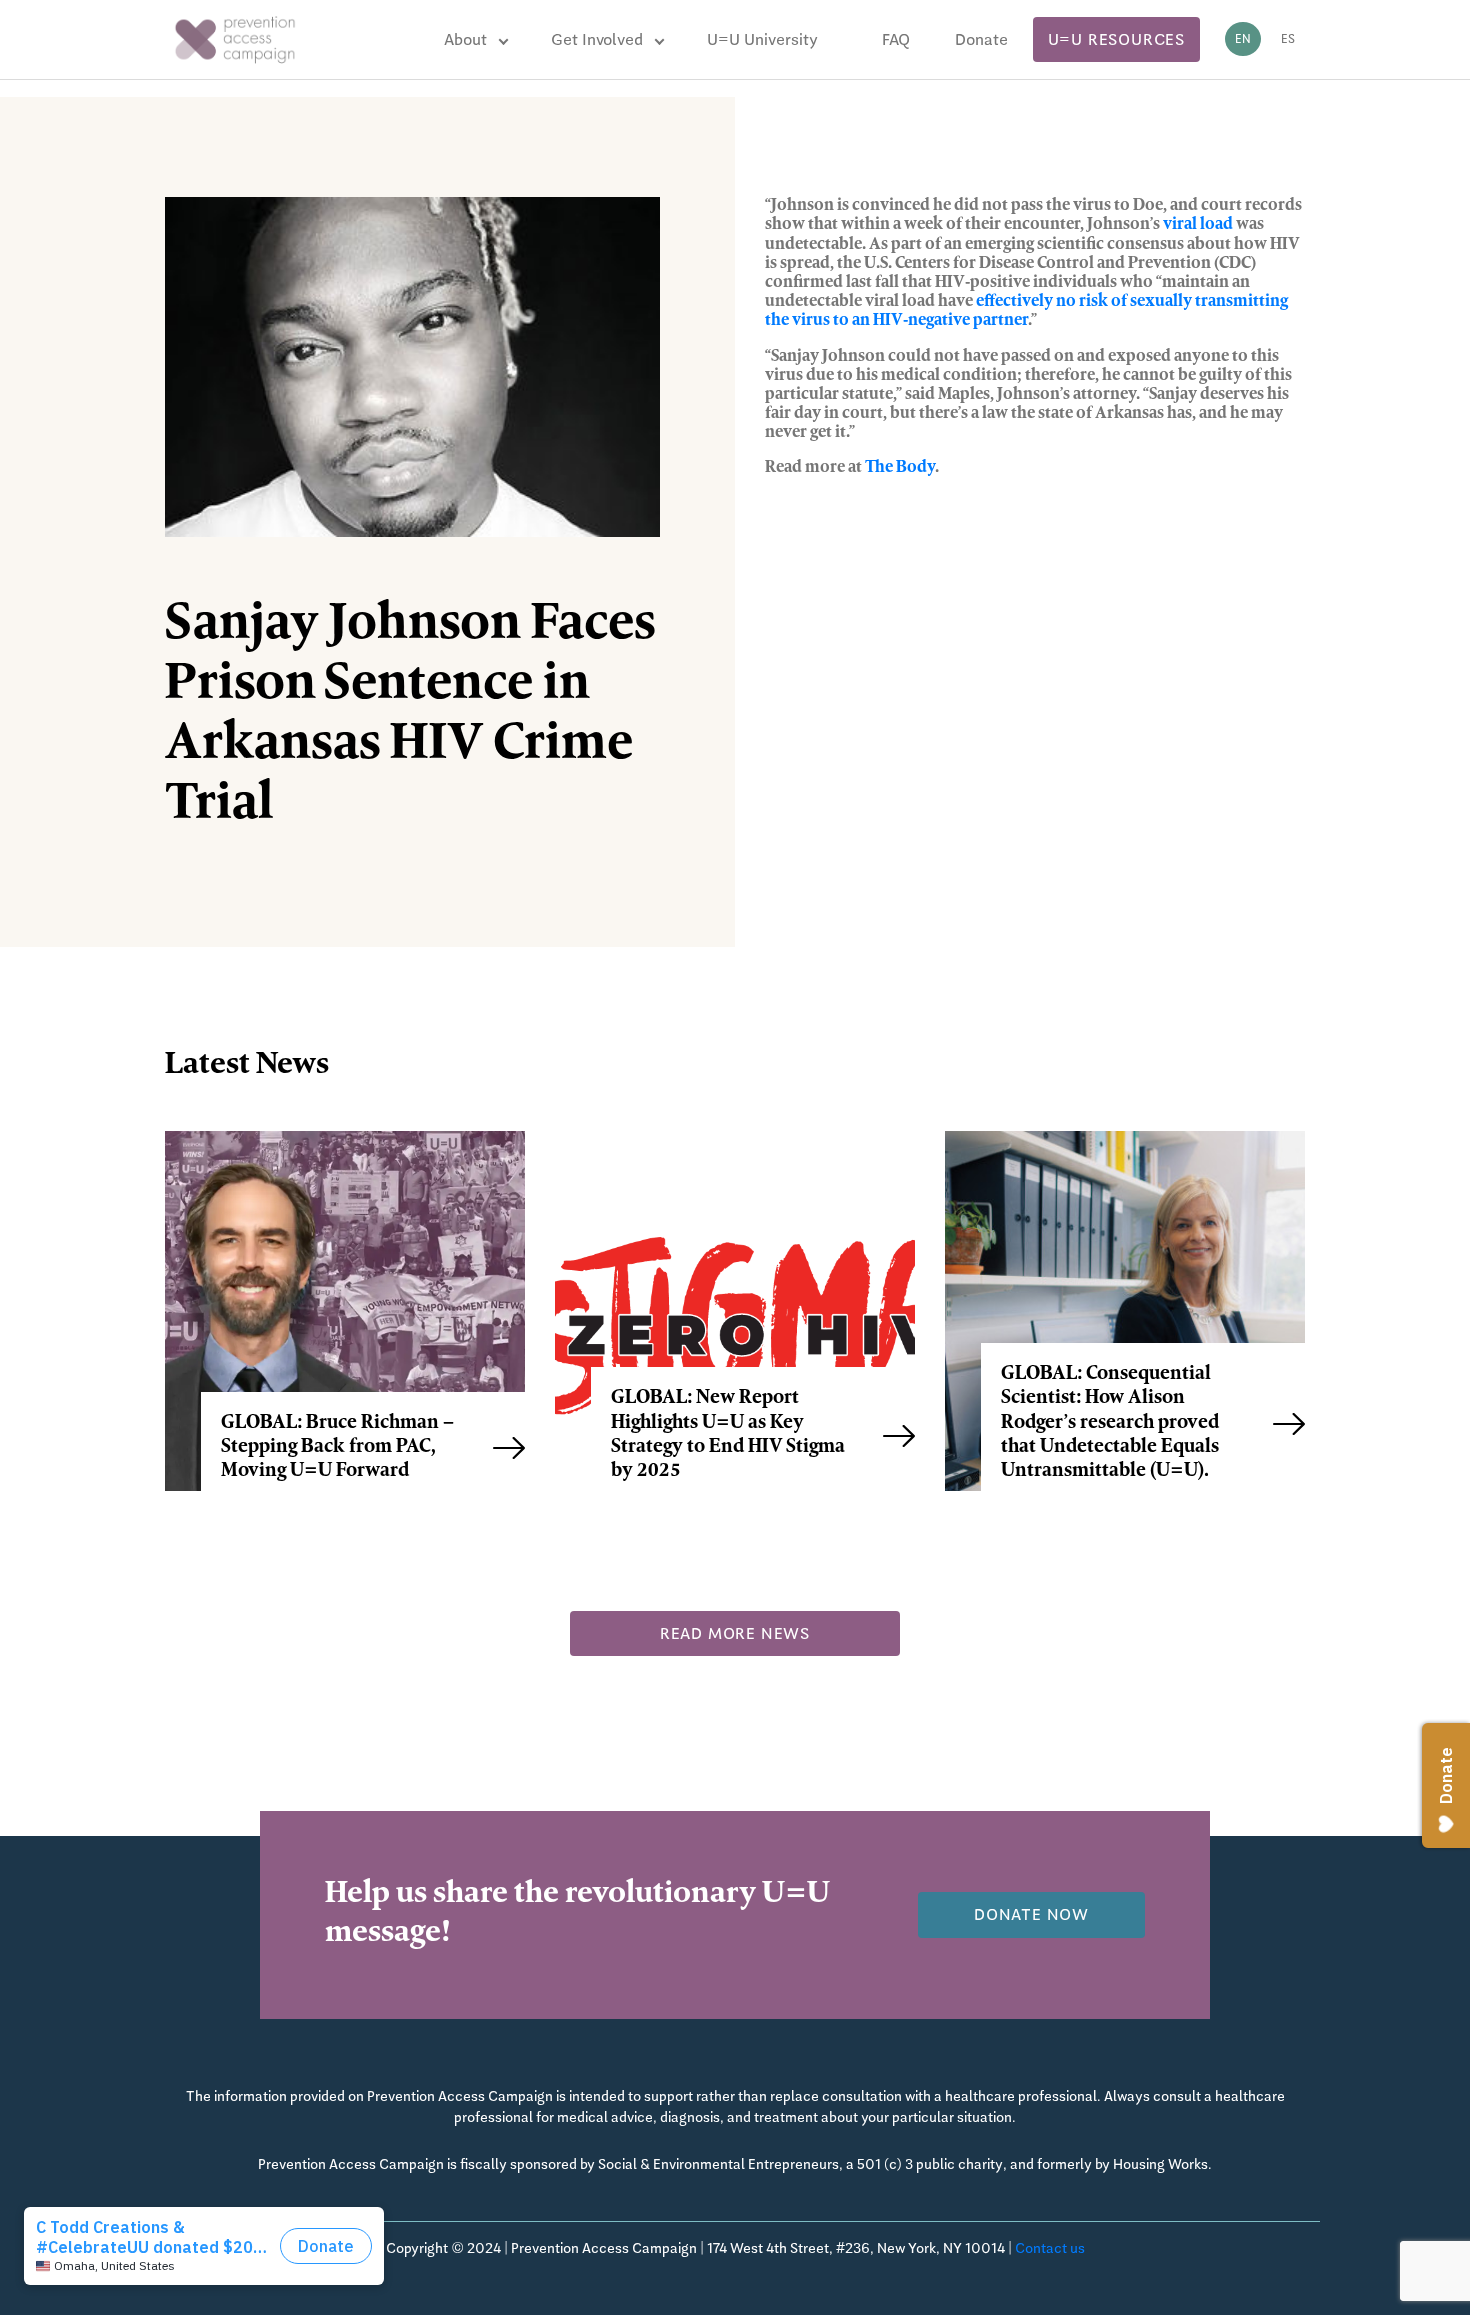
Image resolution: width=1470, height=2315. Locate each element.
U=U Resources (1116, 39)
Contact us (1050, 2248)
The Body (900, 468)
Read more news (735, 1633)
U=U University (762, 39)
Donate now (1031, 1914)
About (465, 39)
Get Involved (597, 39)
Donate (981, 39)
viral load (1198, 225)
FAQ (896, 39)
